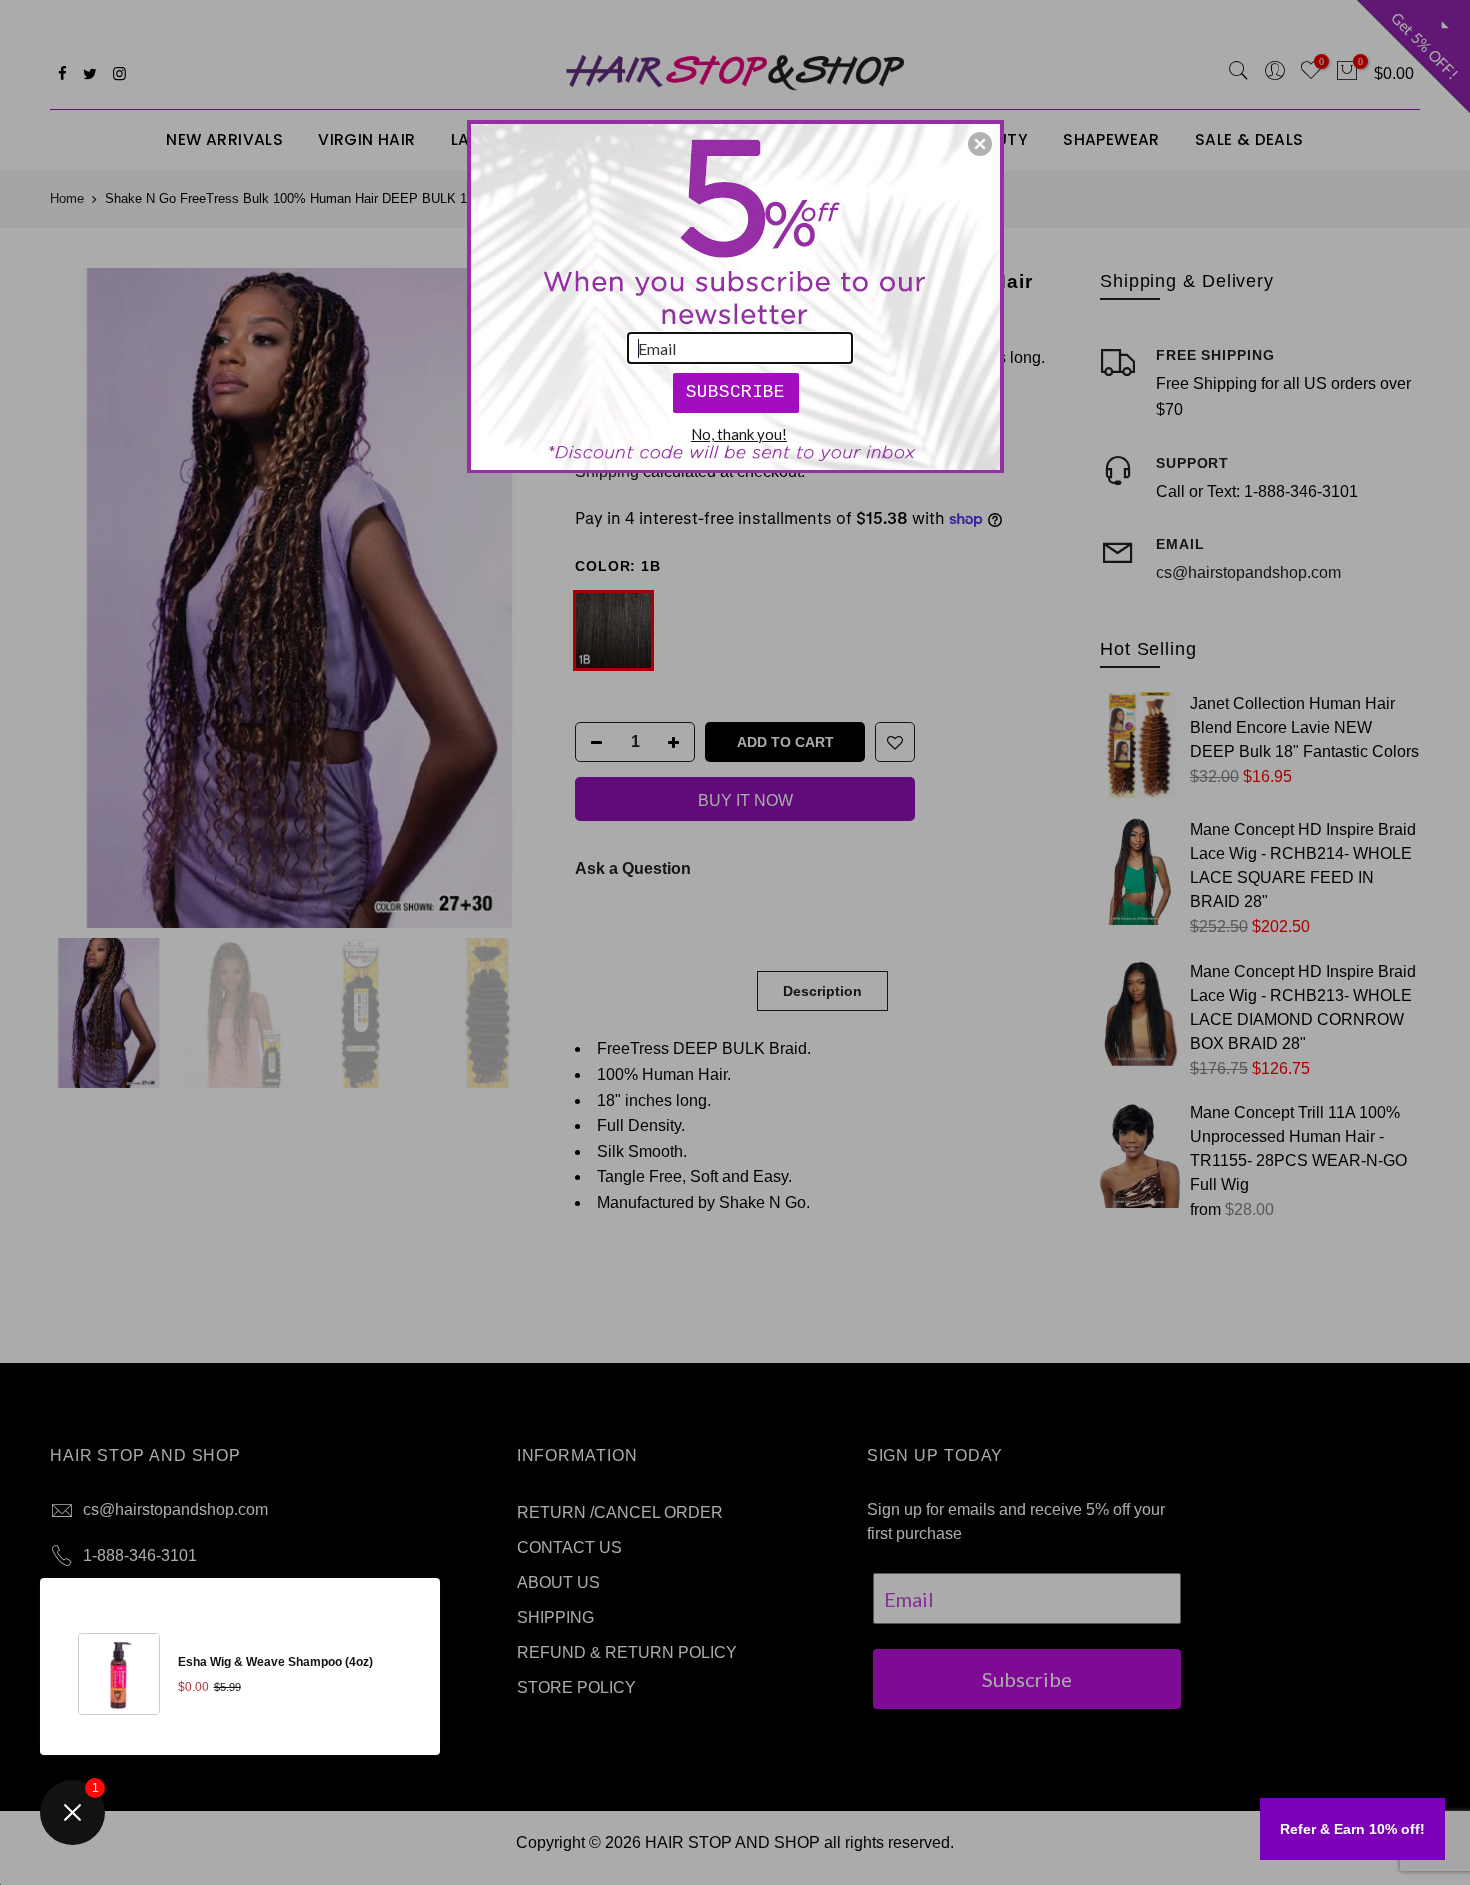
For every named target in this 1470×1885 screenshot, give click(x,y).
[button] (980, 144)
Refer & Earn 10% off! (1352, 1829)
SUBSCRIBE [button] (735, 392)
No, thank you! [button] (739, 434)
